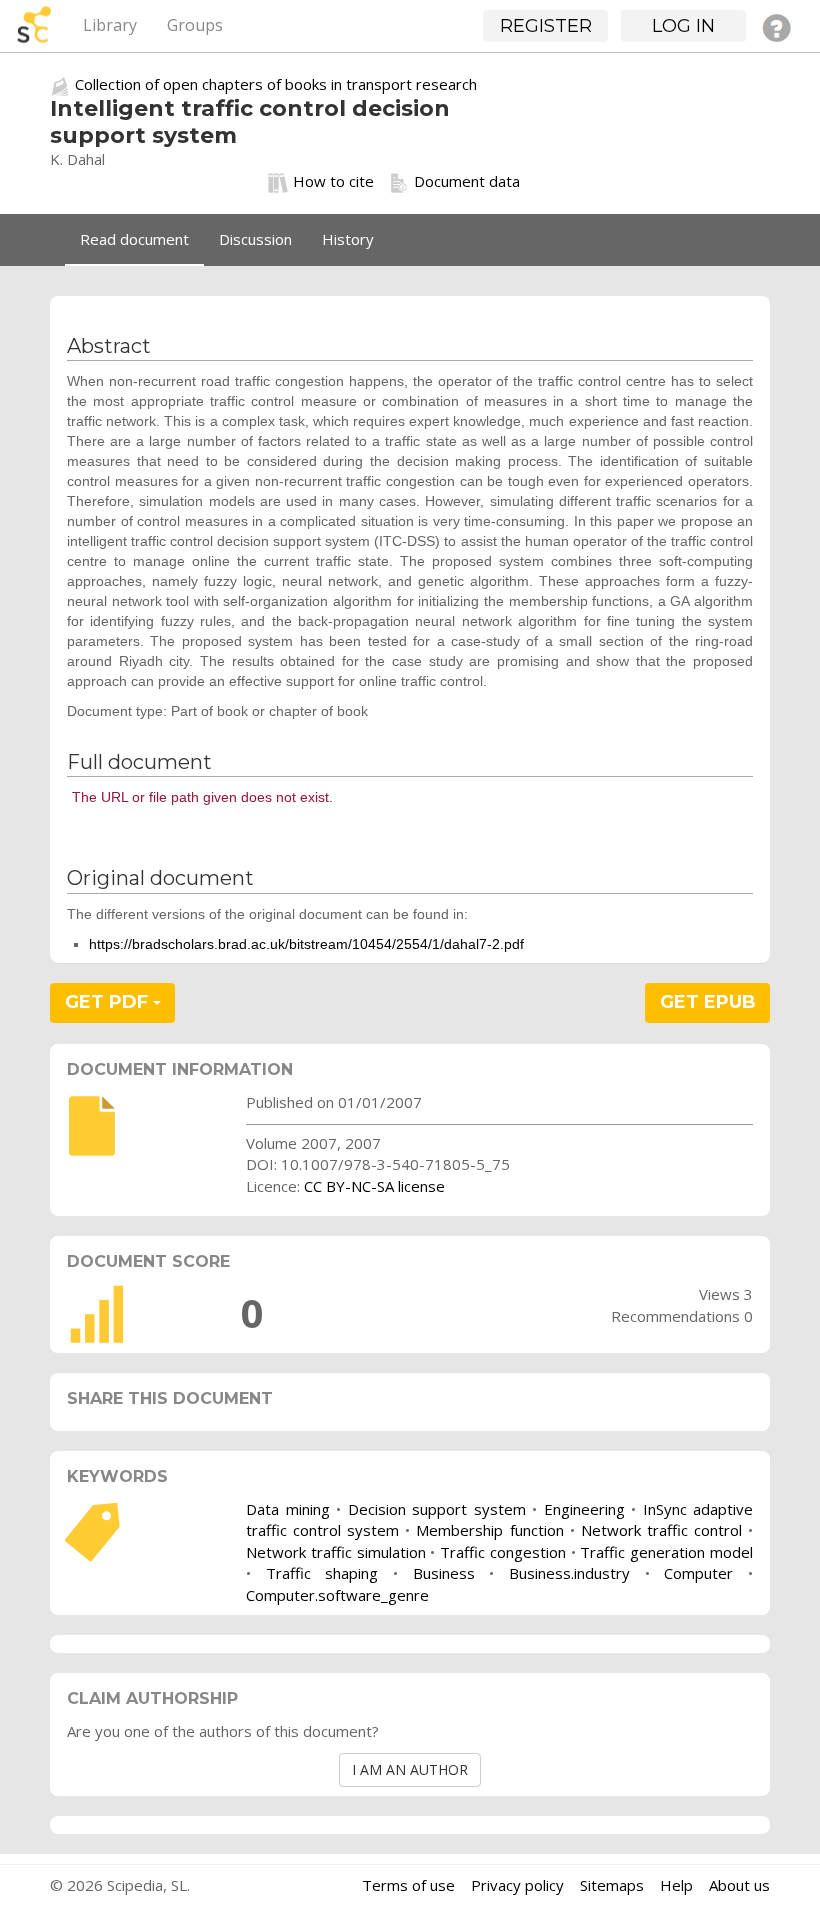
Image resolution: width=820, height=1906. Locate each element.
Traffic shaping (322, 1573)
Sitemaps (612, 1885)
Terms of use (408, 1885)
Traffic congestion (503, 1552)
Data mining (288, 1509)
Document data (467, 181)
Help (676, 1885)
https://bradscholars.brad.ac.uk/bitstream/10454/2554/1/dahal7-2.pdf (306, 944)
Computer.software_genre (337, 1595)
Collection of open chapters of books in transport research (276, 84)
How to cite (333, 181)
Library (110, 25)
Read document (134, 239)
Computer (698, 1573)
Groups (195, 25)
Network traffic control (661, 1530)
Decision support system (437, 1509)
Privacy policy (517, 1885)
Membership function (489, 1530)
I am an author (410, 1769)
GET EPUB (708, 1002)
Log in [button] (683, 26)
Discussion (255, 239)
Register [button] (546, 26)
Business (444, 1573)
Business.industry (569, 1573)
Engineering (584, 1509)
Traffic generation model (666, 1552)
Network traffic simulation (336, 1552)
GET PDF (109, 1002)
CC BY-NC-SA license (374, 1186)
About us (739, 1885)
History (348, 239)
